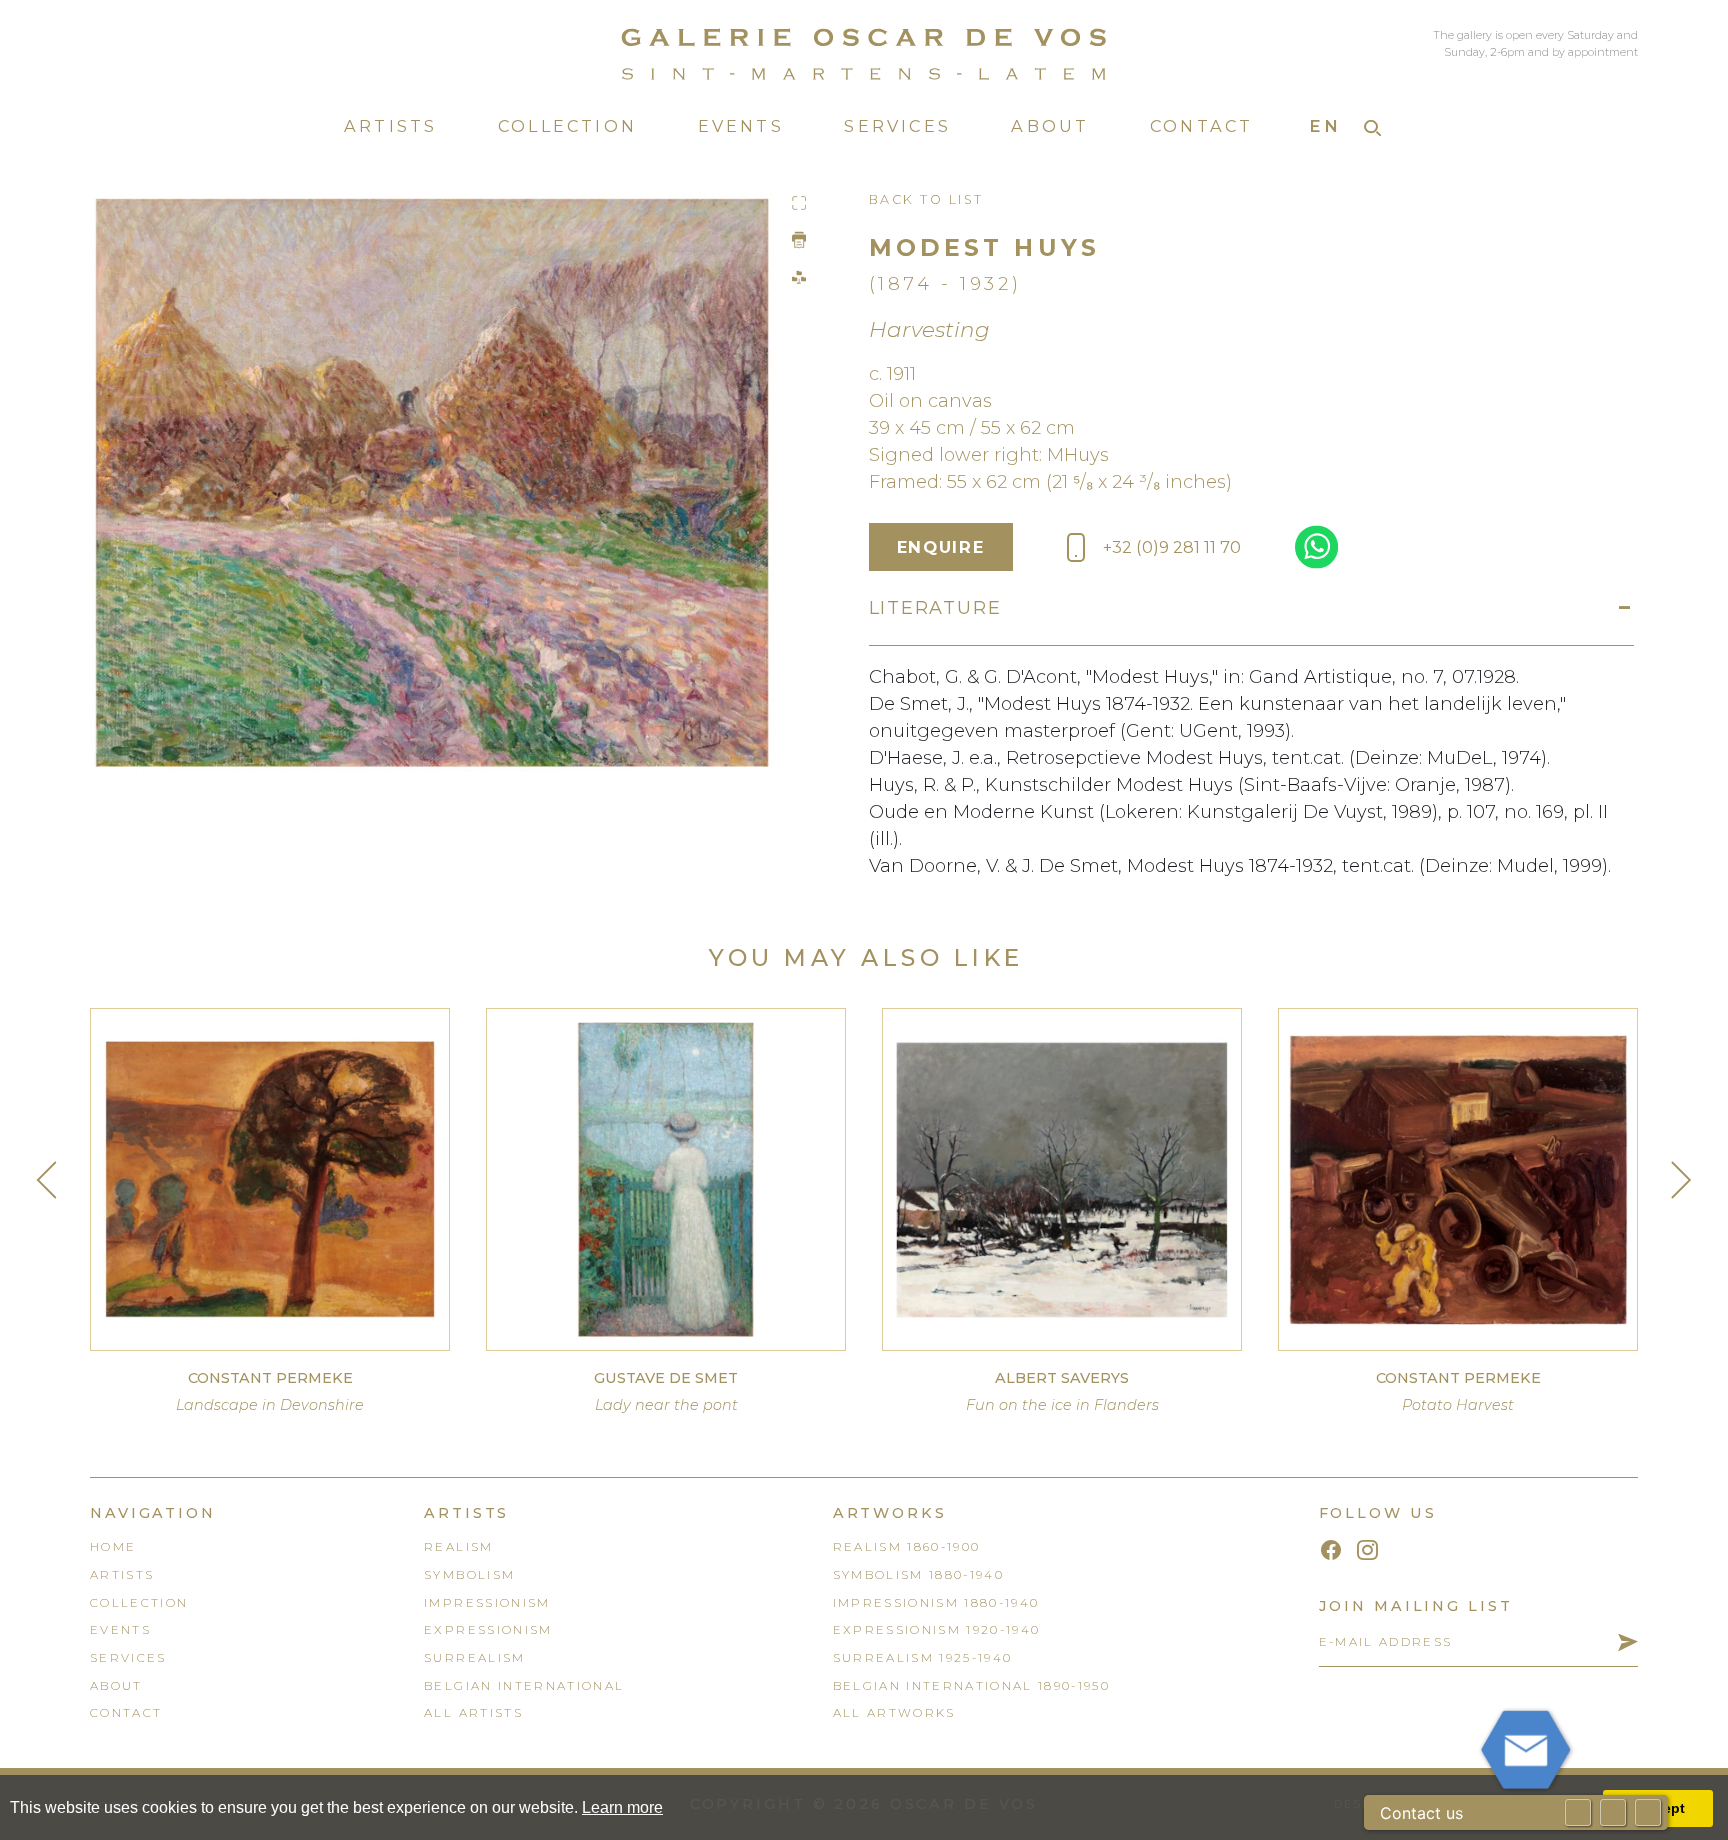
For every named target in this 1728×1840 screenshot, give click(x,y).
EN (1325, 126)
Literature (935, 608)
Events (741, 126)
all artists (473, 1713)
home (113, 1547)
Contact (1202, 126)
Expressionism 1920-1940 (937, 1630)
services (128, 1658)
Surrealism (474, 1658)
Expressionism (488, 1630)
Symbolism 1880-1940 (918, 1575)
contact (126, 1713)
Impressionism (487, 1603)
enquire (940, 547)
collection (139, 1603)
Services (897, 126)
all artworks (894, 1713)
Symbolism (469, 1575)
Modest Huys (985, 247)
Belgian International (524, 1686)
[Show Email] (1578, 1812)
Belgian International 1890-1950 (972, 1686)
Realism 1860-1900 (907, 1547)
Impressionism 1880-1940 (936, 1603)
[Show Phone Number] (1613, 1812)
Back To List (926, 199)
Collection (567, 126)
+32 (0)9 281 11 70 (1172, 547)
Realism (458, 1547)
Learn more (622, 1807)
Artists (391, 126)
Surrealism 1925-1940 (923, 1658)
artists (122, 1575)
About (1050, 126)
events (120, 1630)
